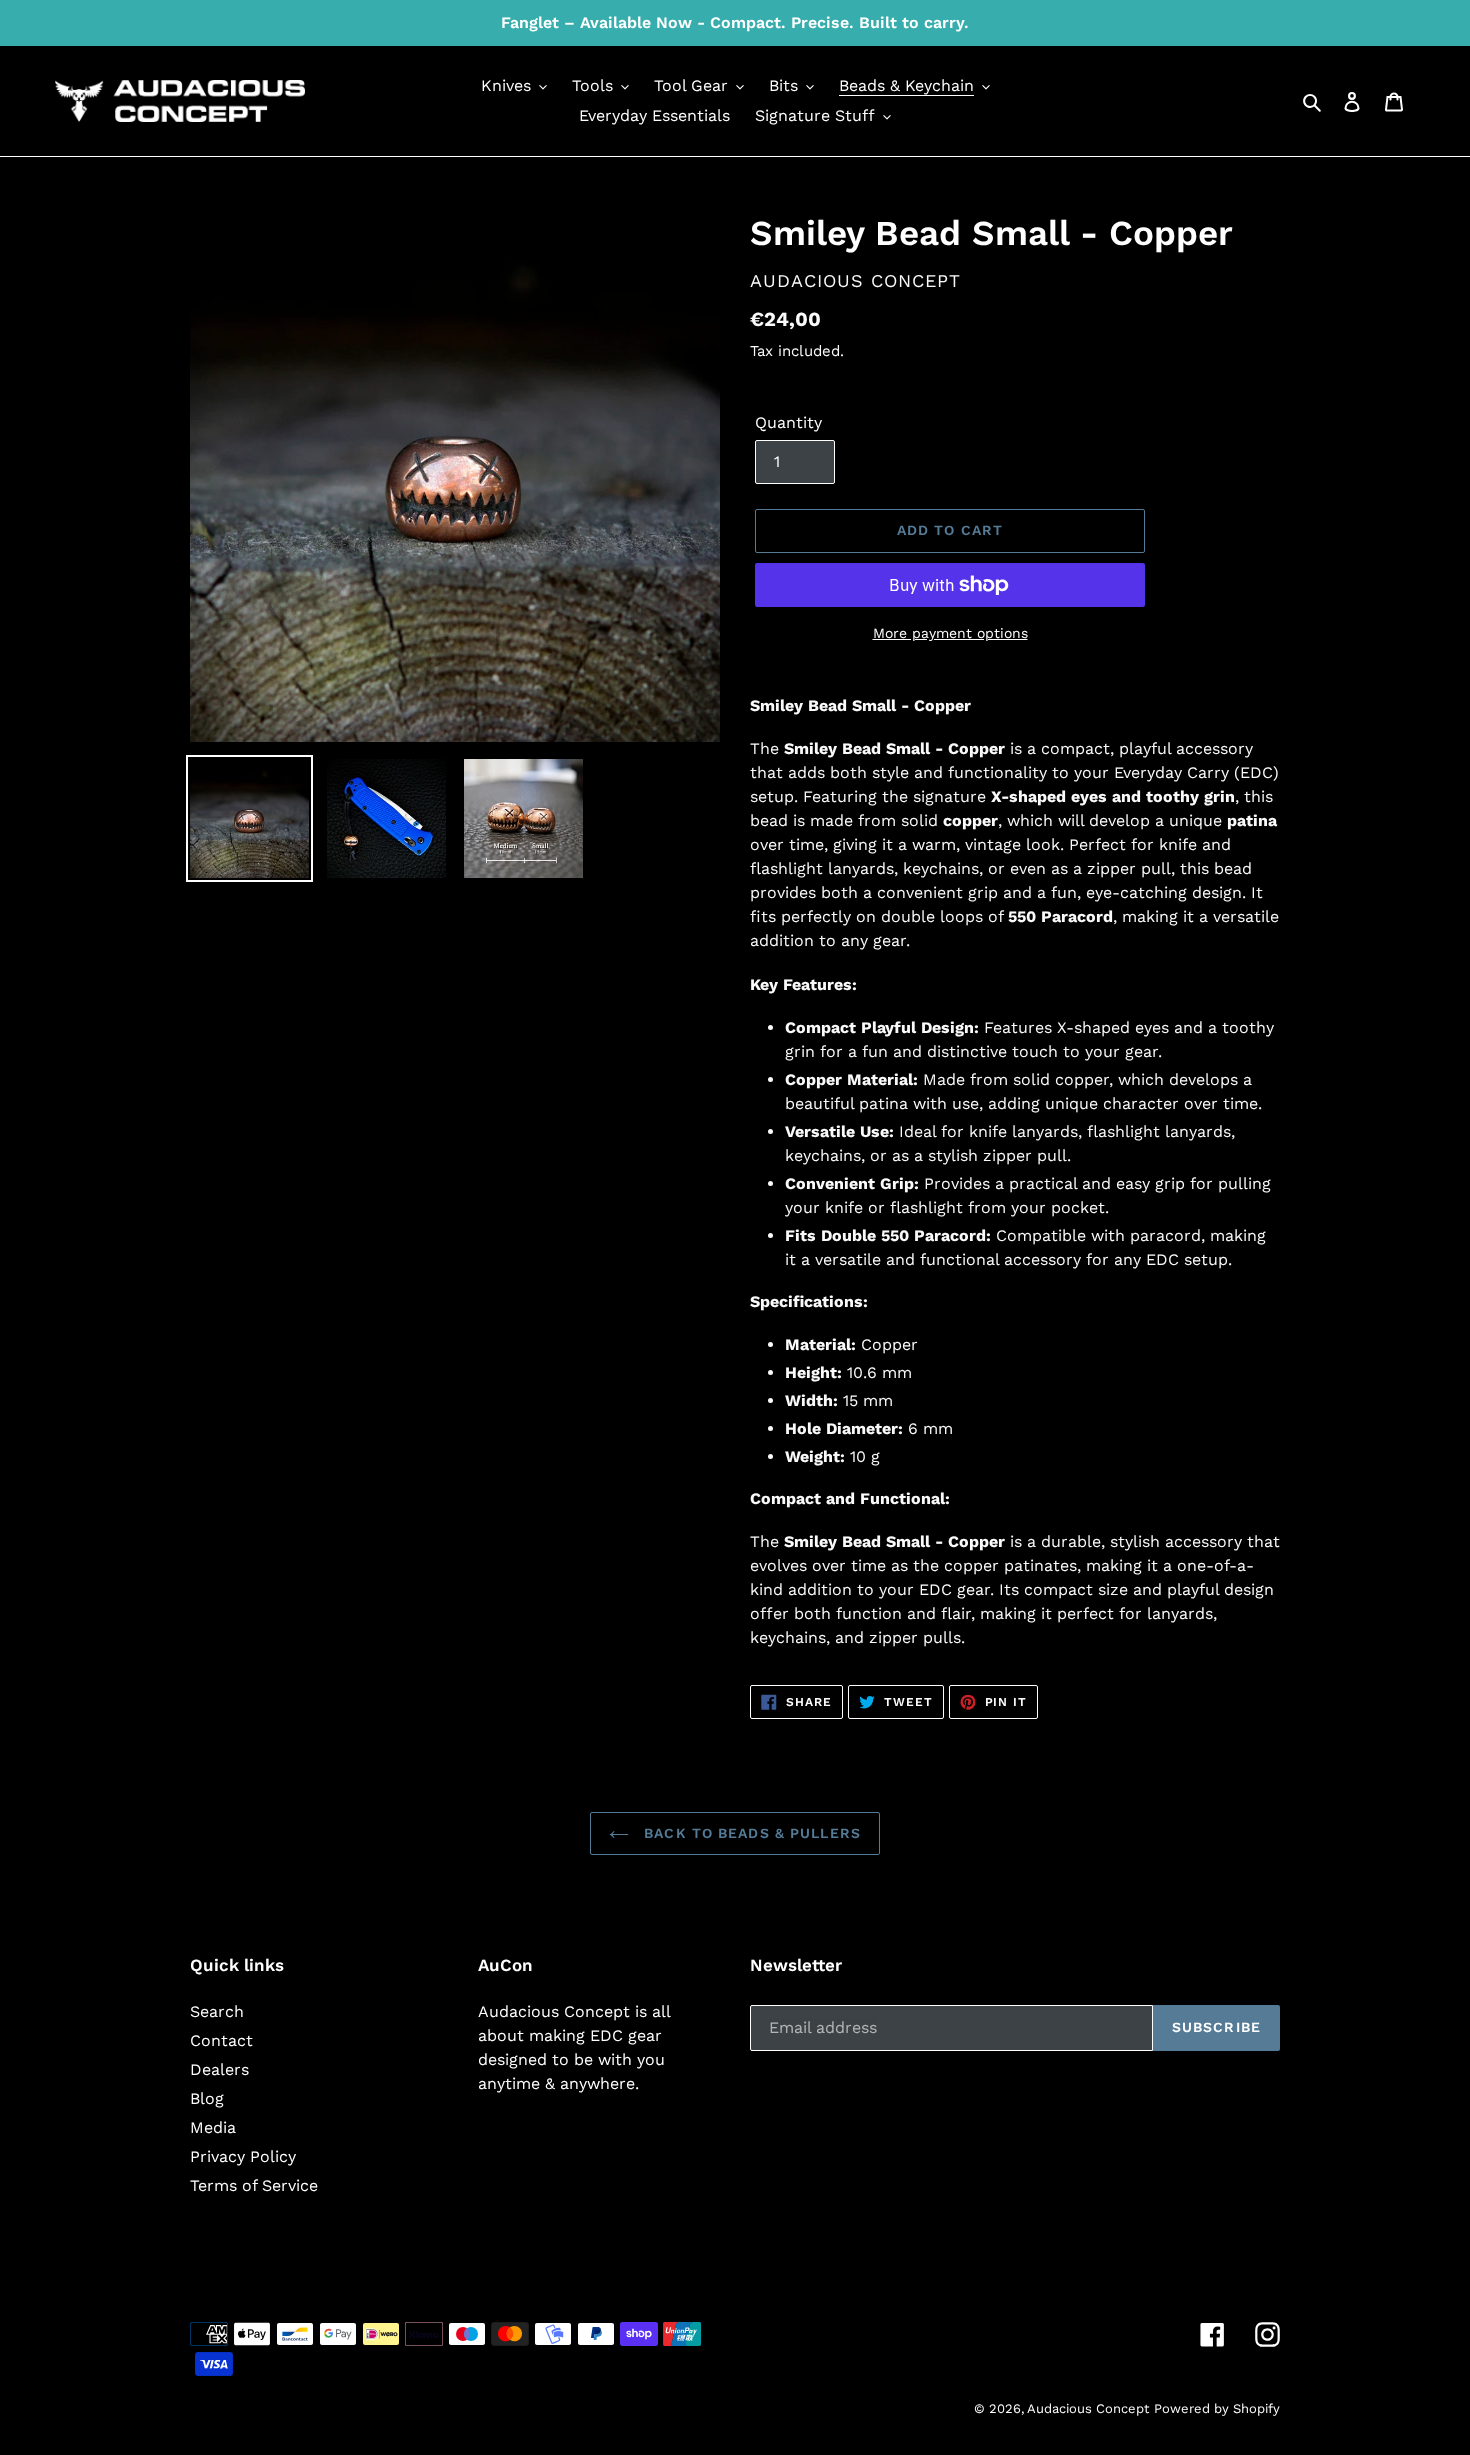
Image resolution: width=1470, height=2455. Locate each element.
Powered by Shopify (1217, 2408)
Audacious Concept (1088, 2408)
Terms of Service (254, 2185)
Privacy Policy (243, 2156)
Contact (221, 2040)
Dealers (219, 2069)
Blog (207, 2098)
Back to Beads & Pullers (750, 1833)
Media (213, 2127)
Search (217, 2011)
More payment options (950, 633)
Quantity (788, 422)
